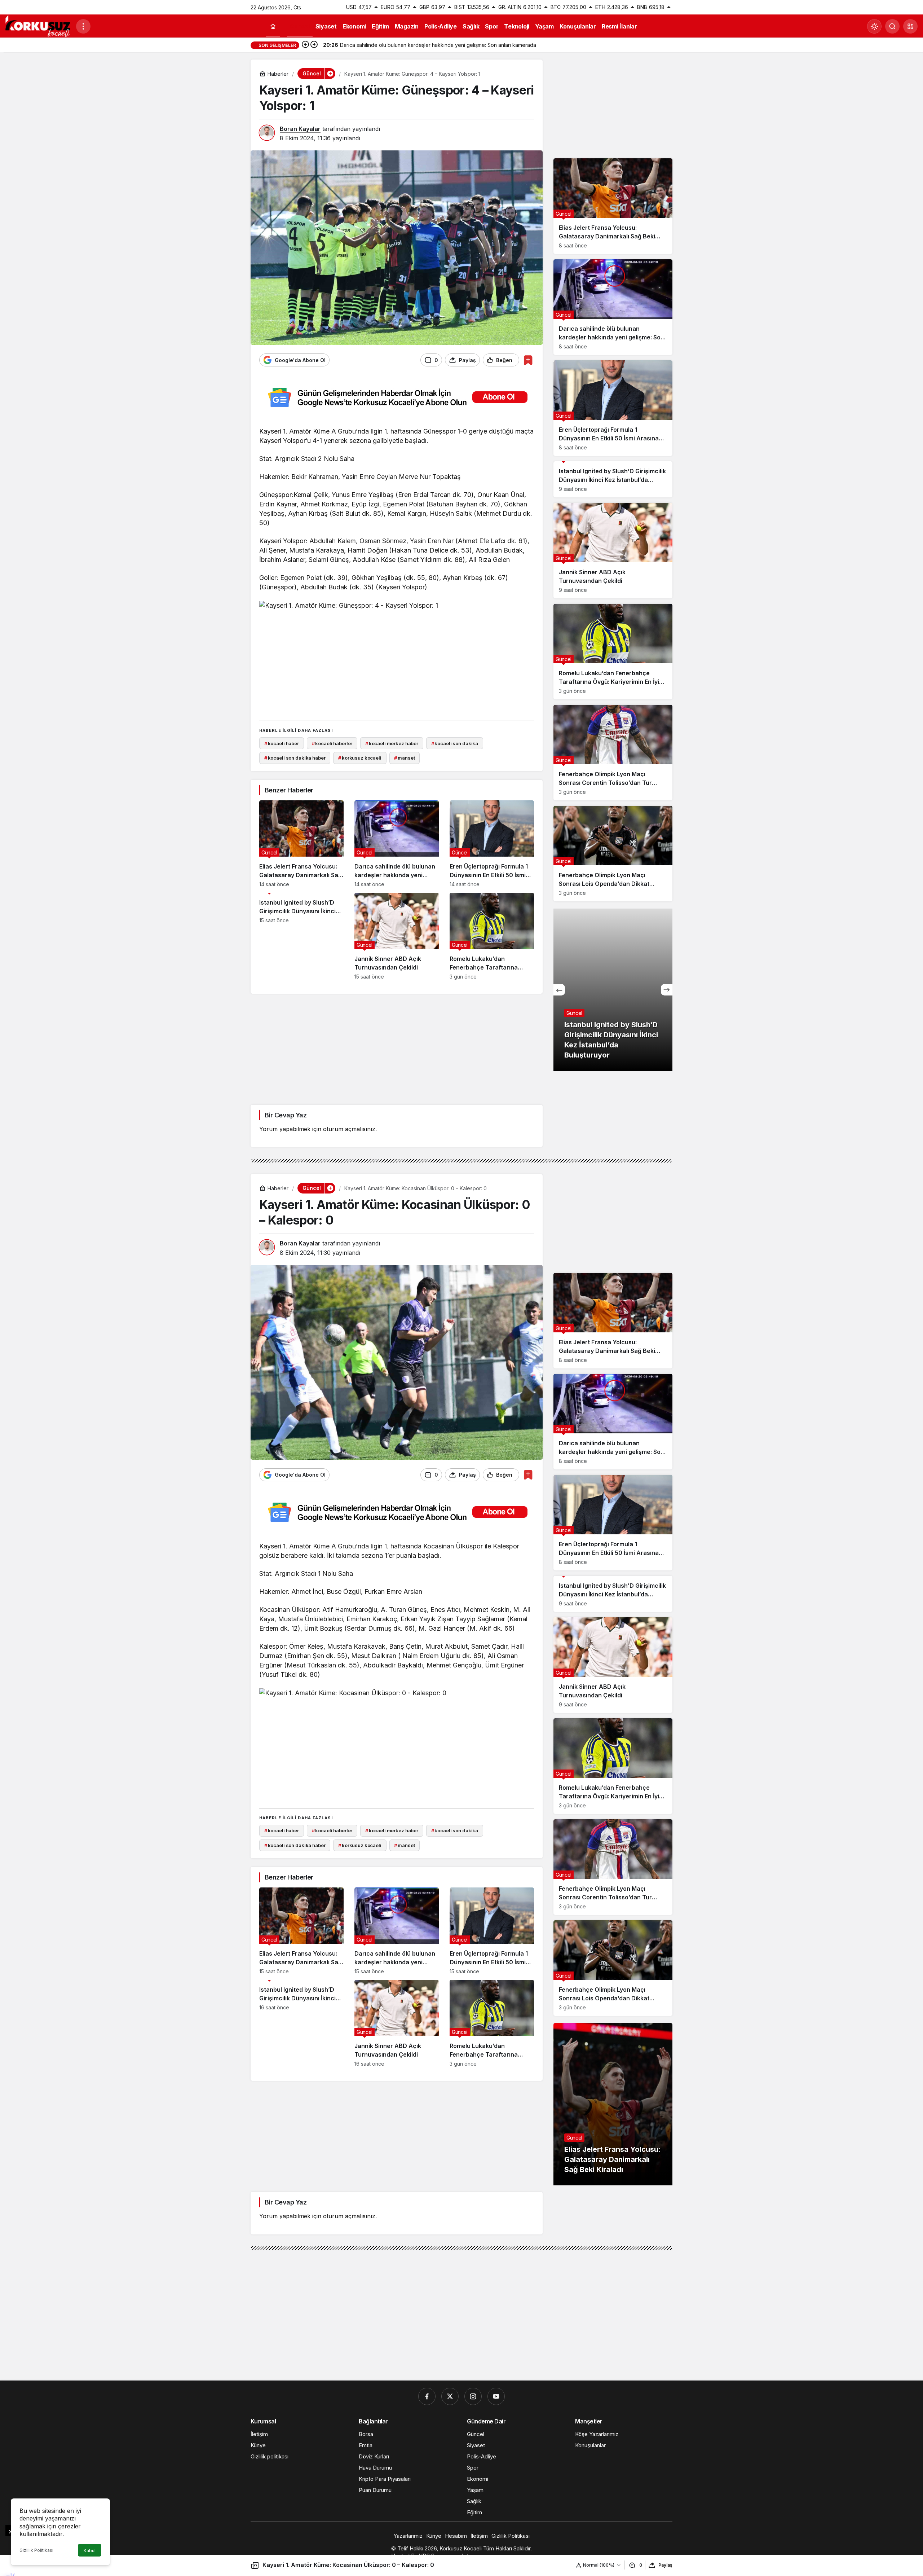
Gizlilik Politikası (36, 2550)
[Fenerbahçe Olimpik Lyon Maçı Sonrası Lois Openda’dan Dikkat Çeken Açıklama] (613, 854)
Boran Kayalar (300, 129)
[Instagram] (473, 2396)
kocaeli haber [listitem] (282, 743)
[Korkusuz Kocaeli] (38, 26)
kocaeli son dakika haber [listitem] (295, 758)
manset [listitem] (404, 758)
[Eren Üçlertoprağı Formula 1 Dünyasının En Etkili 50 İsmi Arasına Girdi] (492, 844)
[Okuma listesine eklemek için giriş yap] (528, 360)
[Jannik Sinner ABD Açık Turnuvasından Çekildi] (397, 936)
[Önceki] (305, 45)
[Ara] (892, 26)
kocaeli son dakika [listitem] (455, 743)
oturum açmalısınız (349, 1129)
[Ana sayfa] (273, 27)
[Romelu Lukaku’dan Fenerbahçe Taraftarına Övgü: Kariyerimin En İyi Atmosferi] (492, 936)
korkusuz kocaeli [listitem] (360, 758)
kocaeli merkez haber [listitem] (392, 743)
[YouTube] (496, 2396)
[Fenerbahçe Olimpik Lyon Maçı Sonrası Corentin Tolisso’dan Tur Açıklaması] (613, 753)
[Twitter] (450, 2396)
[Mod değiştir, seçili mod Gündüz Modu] (874, 26)
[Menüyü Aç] (83, 26)
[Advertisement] (397, 664)
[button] (910, 26)
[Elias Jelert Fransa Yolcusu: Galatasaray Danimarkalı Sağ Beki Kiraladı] (301, 844)
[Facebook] (427, 2396)
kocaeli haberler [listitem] (332, 743)
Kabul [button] (90, 2551)
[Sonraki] (314, 45)
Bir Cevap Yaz (286, 1115)
